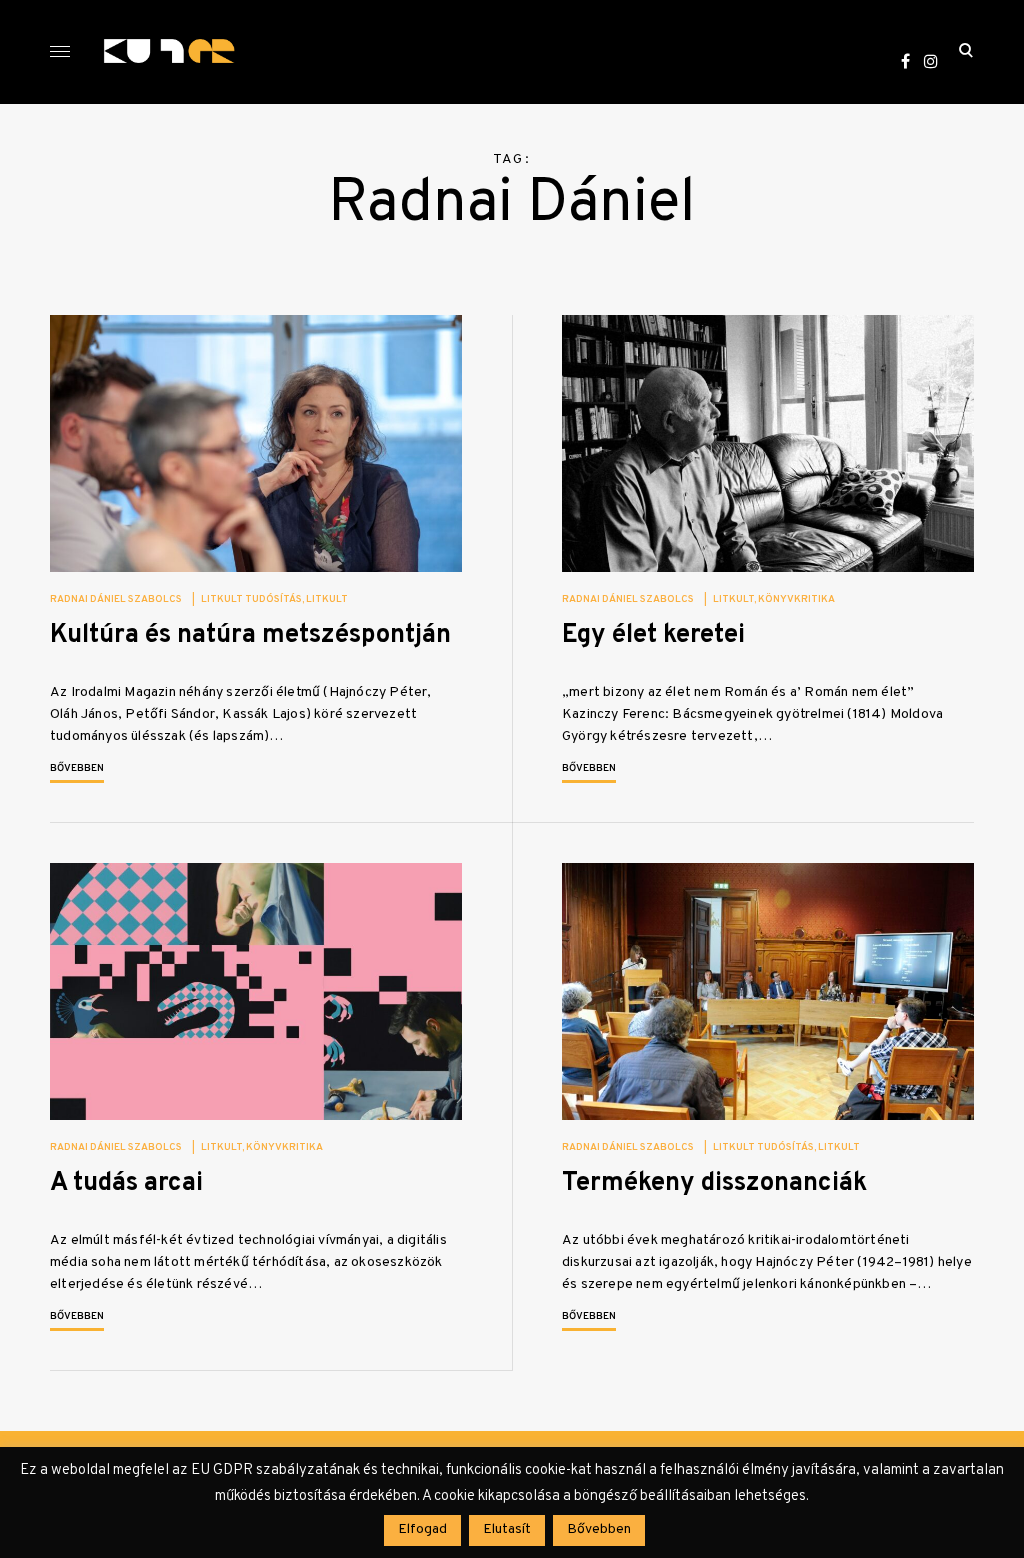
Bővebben (77, 768)
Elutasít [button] (507, 1529)
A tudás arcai (126, 1183)
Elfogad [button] (422, 1529)
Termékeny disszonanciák (714, 1183)
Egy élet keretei (653, 635)
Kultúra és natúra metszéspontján (250, 635)
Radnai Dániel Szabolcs (116, 599)
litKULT (327, 599)
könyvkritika (796, 599)
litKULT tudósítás (251, 599)
